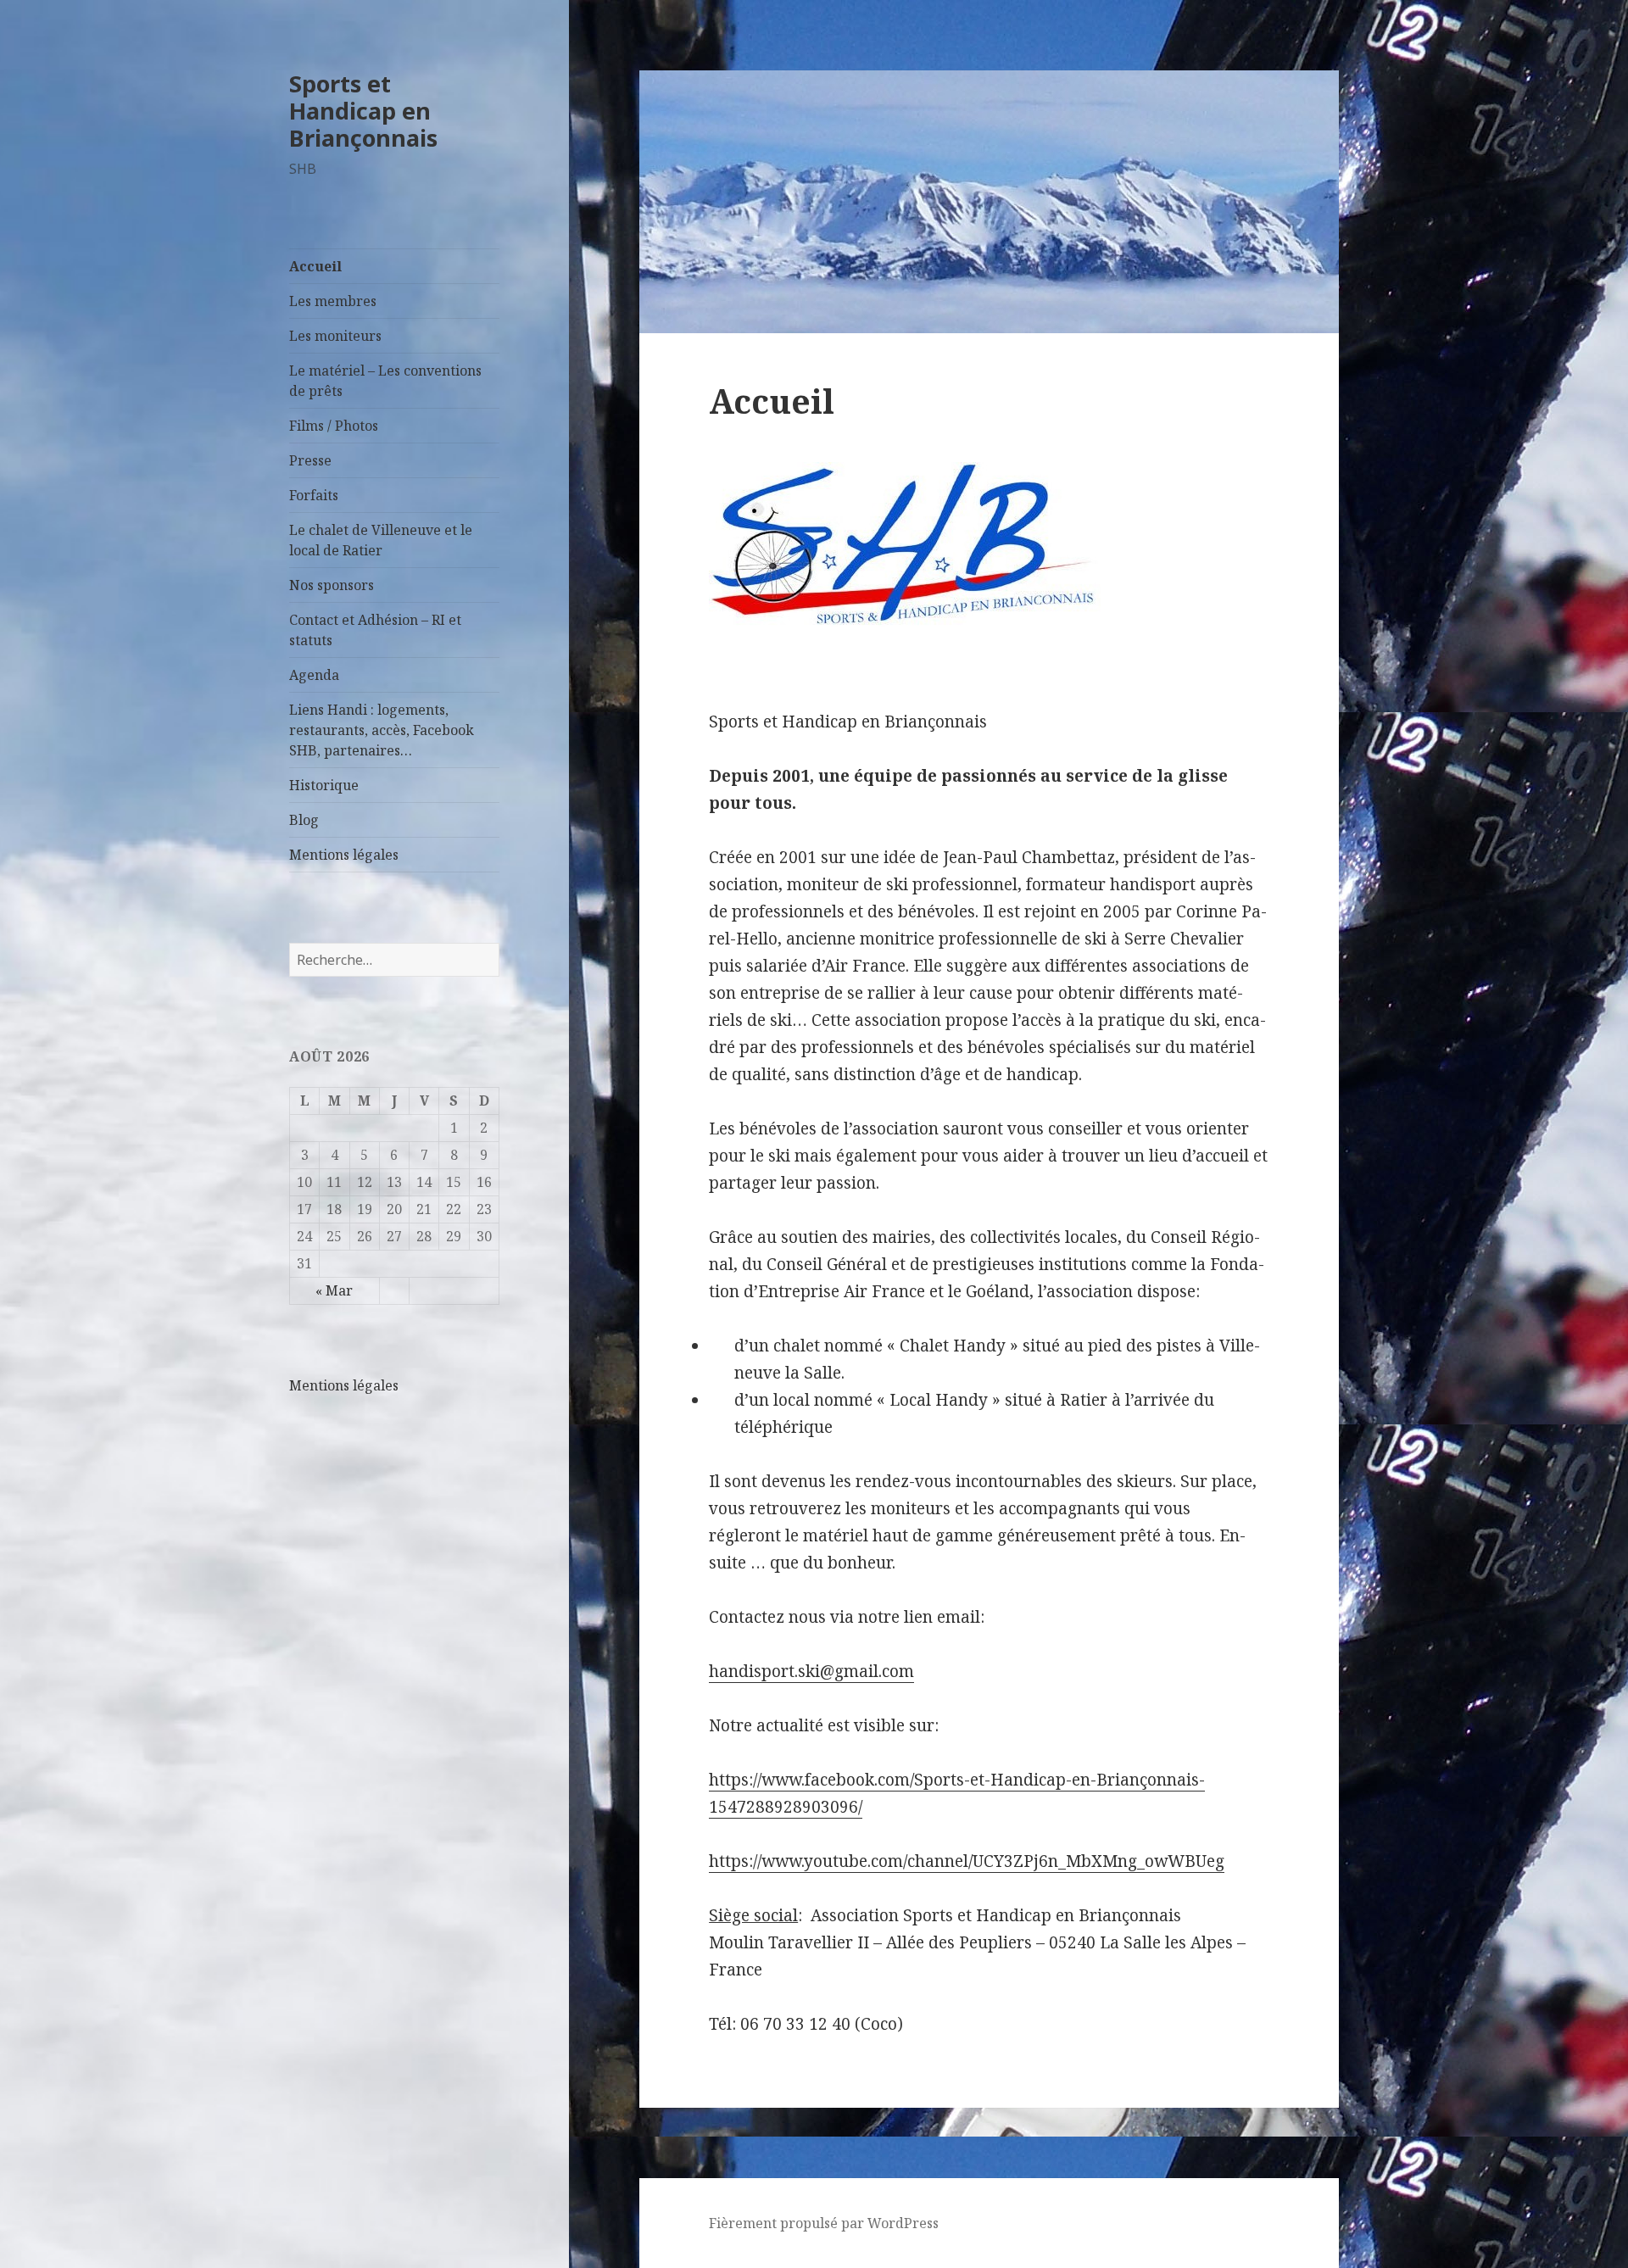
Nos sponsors (332, 585)
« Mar (334, 1290)
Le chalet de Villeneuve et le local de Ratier (381, 540)
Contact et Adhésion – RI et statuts (375, 630)
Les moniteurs (335, 336)
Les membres (333, 301)
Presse (310, 460)
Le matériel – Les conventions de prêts (385, 381)
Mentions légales (344, 855)
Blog (304, 820)
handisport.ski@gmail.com (811, 1671)
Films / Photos (334, 426)
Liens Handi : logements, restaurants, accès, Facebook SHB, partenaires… (382, 730)
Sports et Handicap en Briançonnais (363, 111)
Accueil (315, 266)
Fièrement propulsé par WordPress (824, 2223)
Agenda (314, 675)
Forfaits (314, 495)
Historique (324, 785)
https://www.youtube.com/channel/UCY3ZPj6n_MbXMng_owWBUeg (967, 1861)
